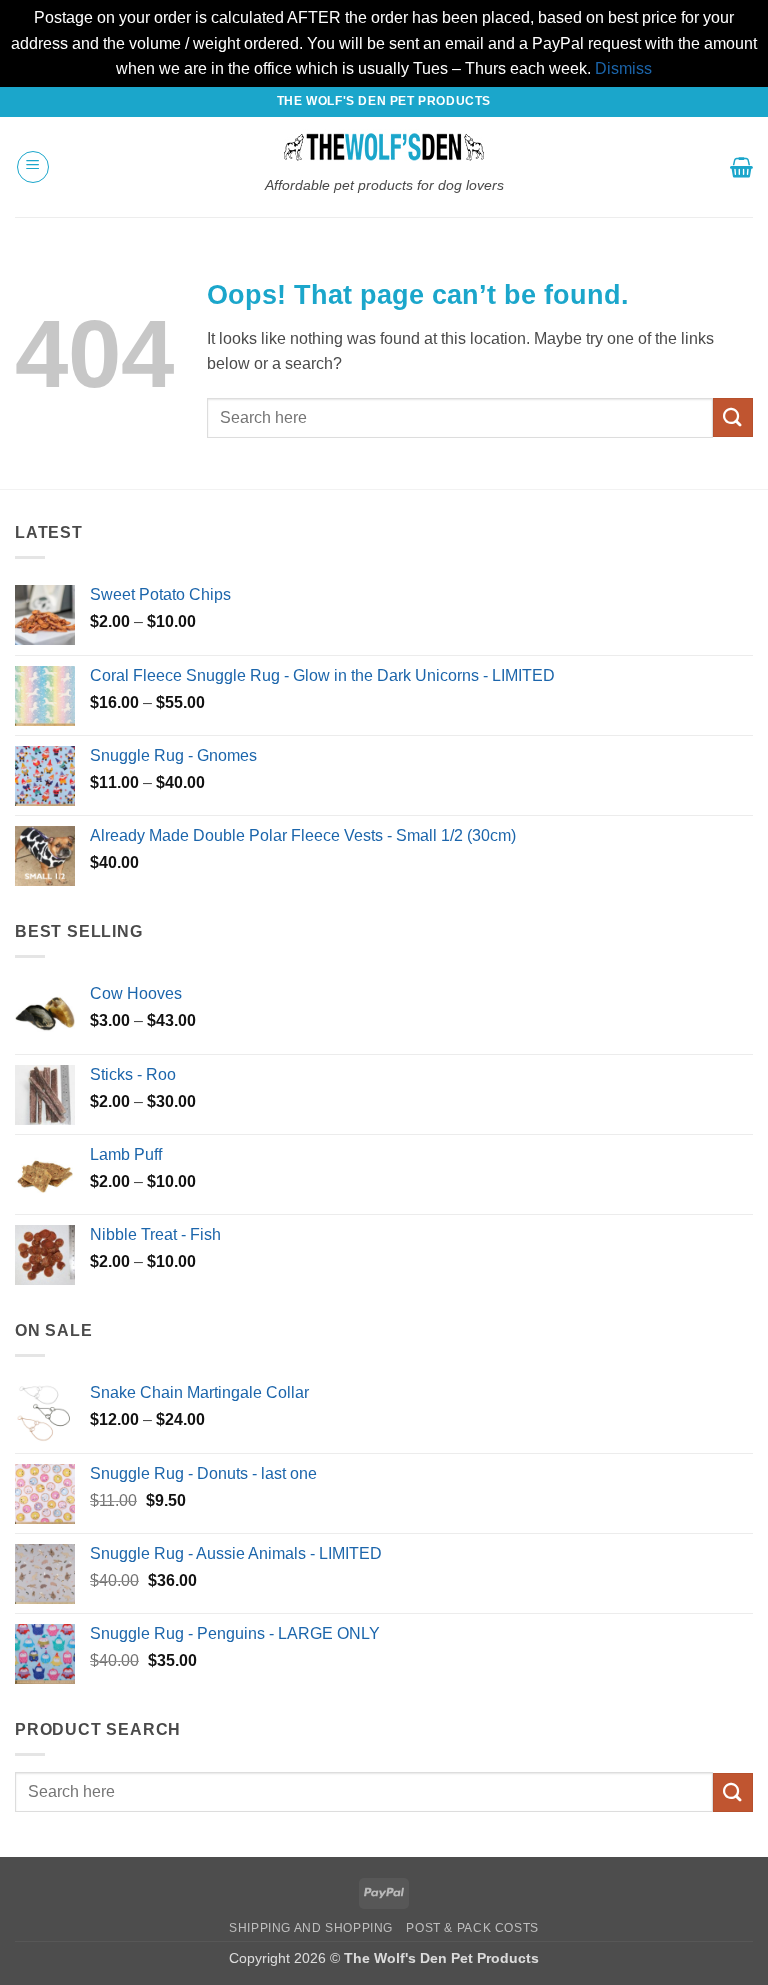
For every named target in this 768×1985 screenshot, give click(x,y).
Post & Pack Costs (472, 1928)
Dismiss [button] (623, 68)
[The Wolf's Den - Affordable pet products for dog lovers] (384, 147)
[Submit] (733, 417)
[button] (33, 167)
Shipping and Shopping (311, 1928)
